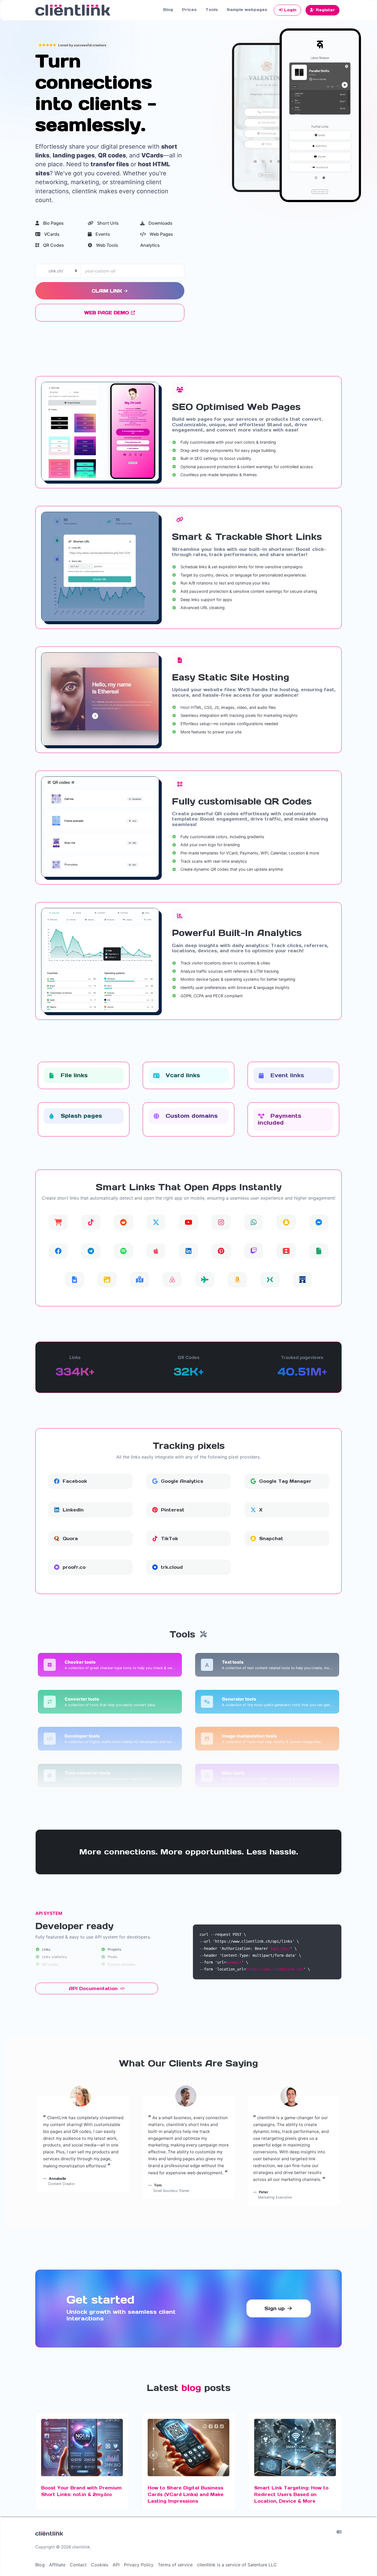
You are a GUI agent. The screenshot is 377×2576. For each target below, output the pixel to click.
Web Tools (107, 245)
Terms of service (175, 2565)
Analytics (150, 245)
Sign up (275, 2308)
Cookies (100, 2565)
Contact (78, 2565)
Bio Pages (53, 223)
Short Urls (107, 223)
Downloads (160, 223)
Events (102, 234)
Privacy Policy (139, 2565)
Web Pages (161, 234)
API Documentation (94, 1988)
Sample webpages (247, 10)
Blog (168, 10)
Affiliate (57, 2565)
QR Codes (53, 245)
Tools (212, 10)
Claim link (107, 291)
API (116, 2565)
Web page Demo (107, 313)
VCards (51, 234)
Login (290, 10)
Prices (189, 10)
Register (325, 10)
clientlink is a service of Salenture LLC (237, 2565)
